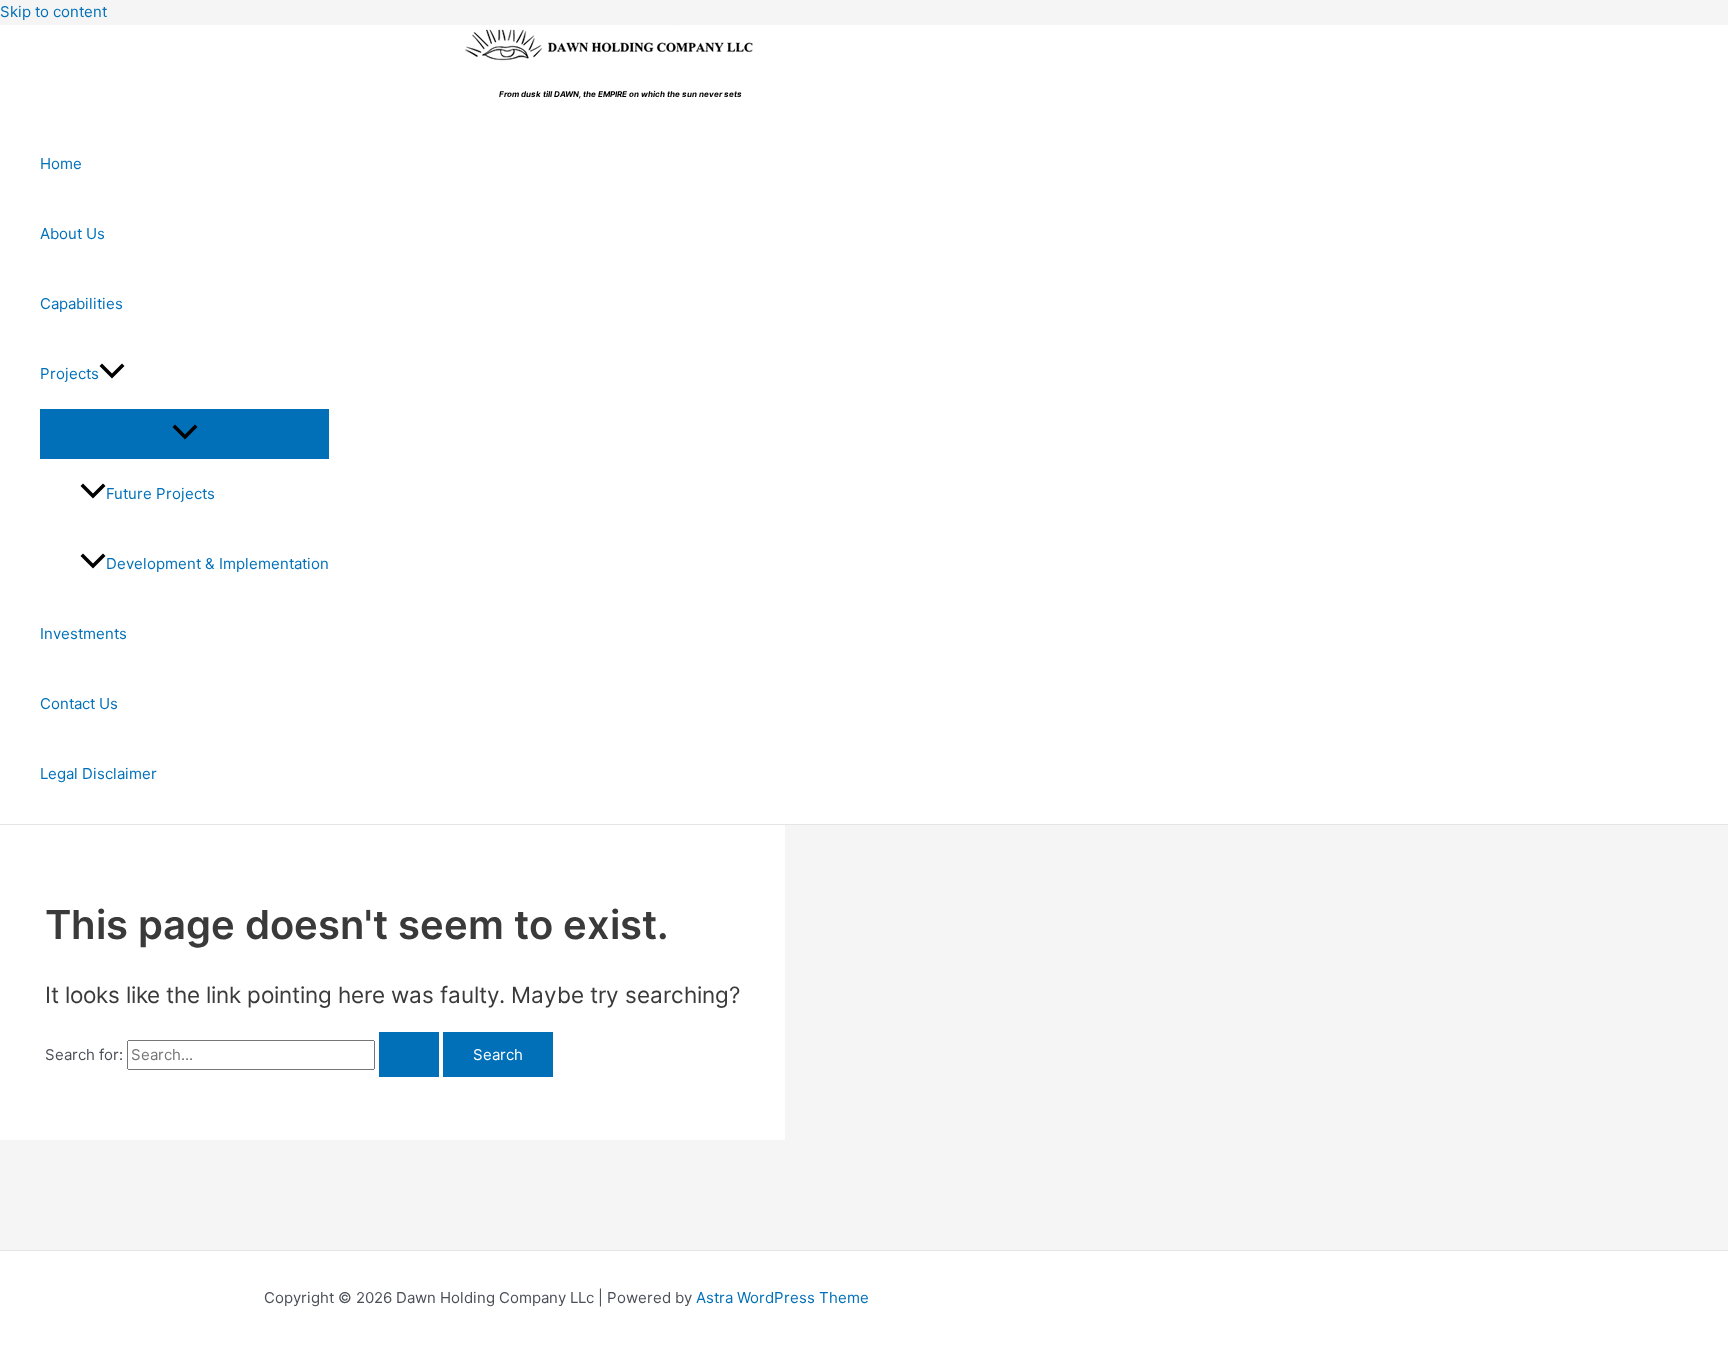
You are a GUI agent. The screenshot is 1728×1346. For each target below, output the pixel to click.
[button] (112, 374)
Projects (69, 373)
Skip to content (53, 11)
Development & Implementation (217, 563)
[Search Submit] (409, 1054)
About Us (72, 233)
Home (61, 163)
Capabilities (81, 303)
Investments (83, 633)
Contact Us (79, 703)
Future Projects (160, 493)
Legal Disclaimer (98, 773)
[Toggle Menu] (184, 433)
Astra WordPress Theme (782, 1297)
